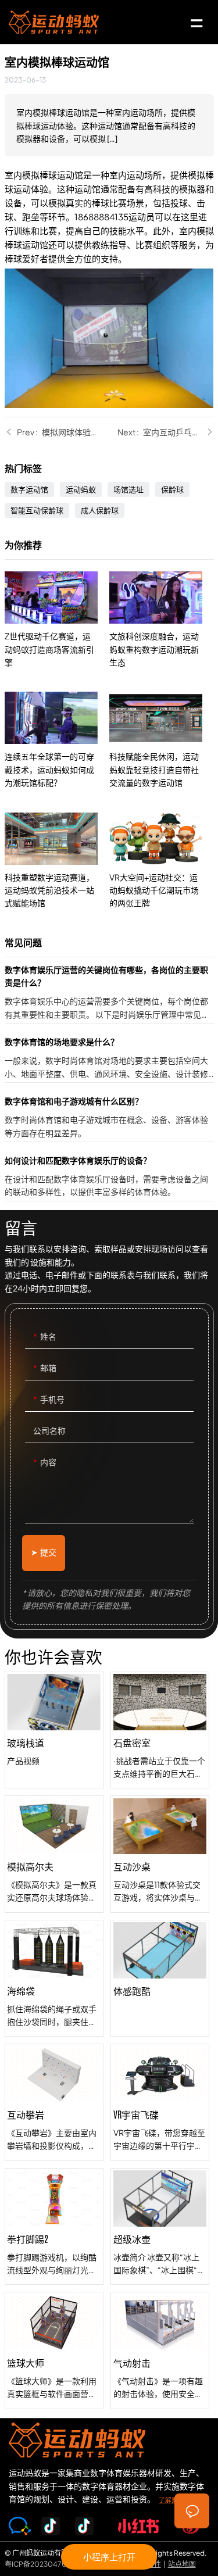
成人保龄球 (100, 510)
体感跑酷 (160, 1978)
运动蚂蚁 (81, 489)
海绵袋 (54, 1978)
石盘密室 (160, 1730)
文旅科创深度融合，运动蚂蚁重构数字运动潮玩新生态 (162, 620)
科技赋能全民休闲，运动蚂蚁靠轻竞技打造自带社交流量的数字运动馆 (162, 740)
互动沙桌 (160, 1854)
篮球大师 (54, 2350)
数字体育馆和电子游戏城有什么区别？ (109, 1118)
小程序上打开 (109, 2557)
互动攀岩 (54, 2102)
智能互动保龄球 (37, 510)
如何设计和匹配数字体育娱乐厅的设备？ (109, 1177)
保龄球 (172, 489)
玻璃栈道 (54, 1730)
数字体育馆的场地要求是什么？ (109, 1059)
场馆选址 (128, 489)
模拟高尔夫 (54, 1854)
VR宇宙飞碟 (160, 2102)
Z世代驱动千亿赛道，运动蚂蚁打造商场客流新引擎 (57, 620)
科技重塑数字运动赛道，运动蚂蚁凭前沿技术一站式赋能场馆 (57, 861)
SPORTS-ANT (54, 22)
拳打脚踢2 (54, 2227)
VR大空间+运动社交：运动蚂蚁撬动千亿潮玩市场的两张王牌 (162, 861)
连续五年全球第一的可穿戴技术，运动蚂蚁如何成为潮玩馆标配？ (57, 740)
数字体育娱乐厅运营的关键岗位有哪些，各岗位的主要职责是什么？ (109, 993)
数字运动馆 (29, 489)
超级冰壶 (160, 2227)
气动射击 (160, 2350)
